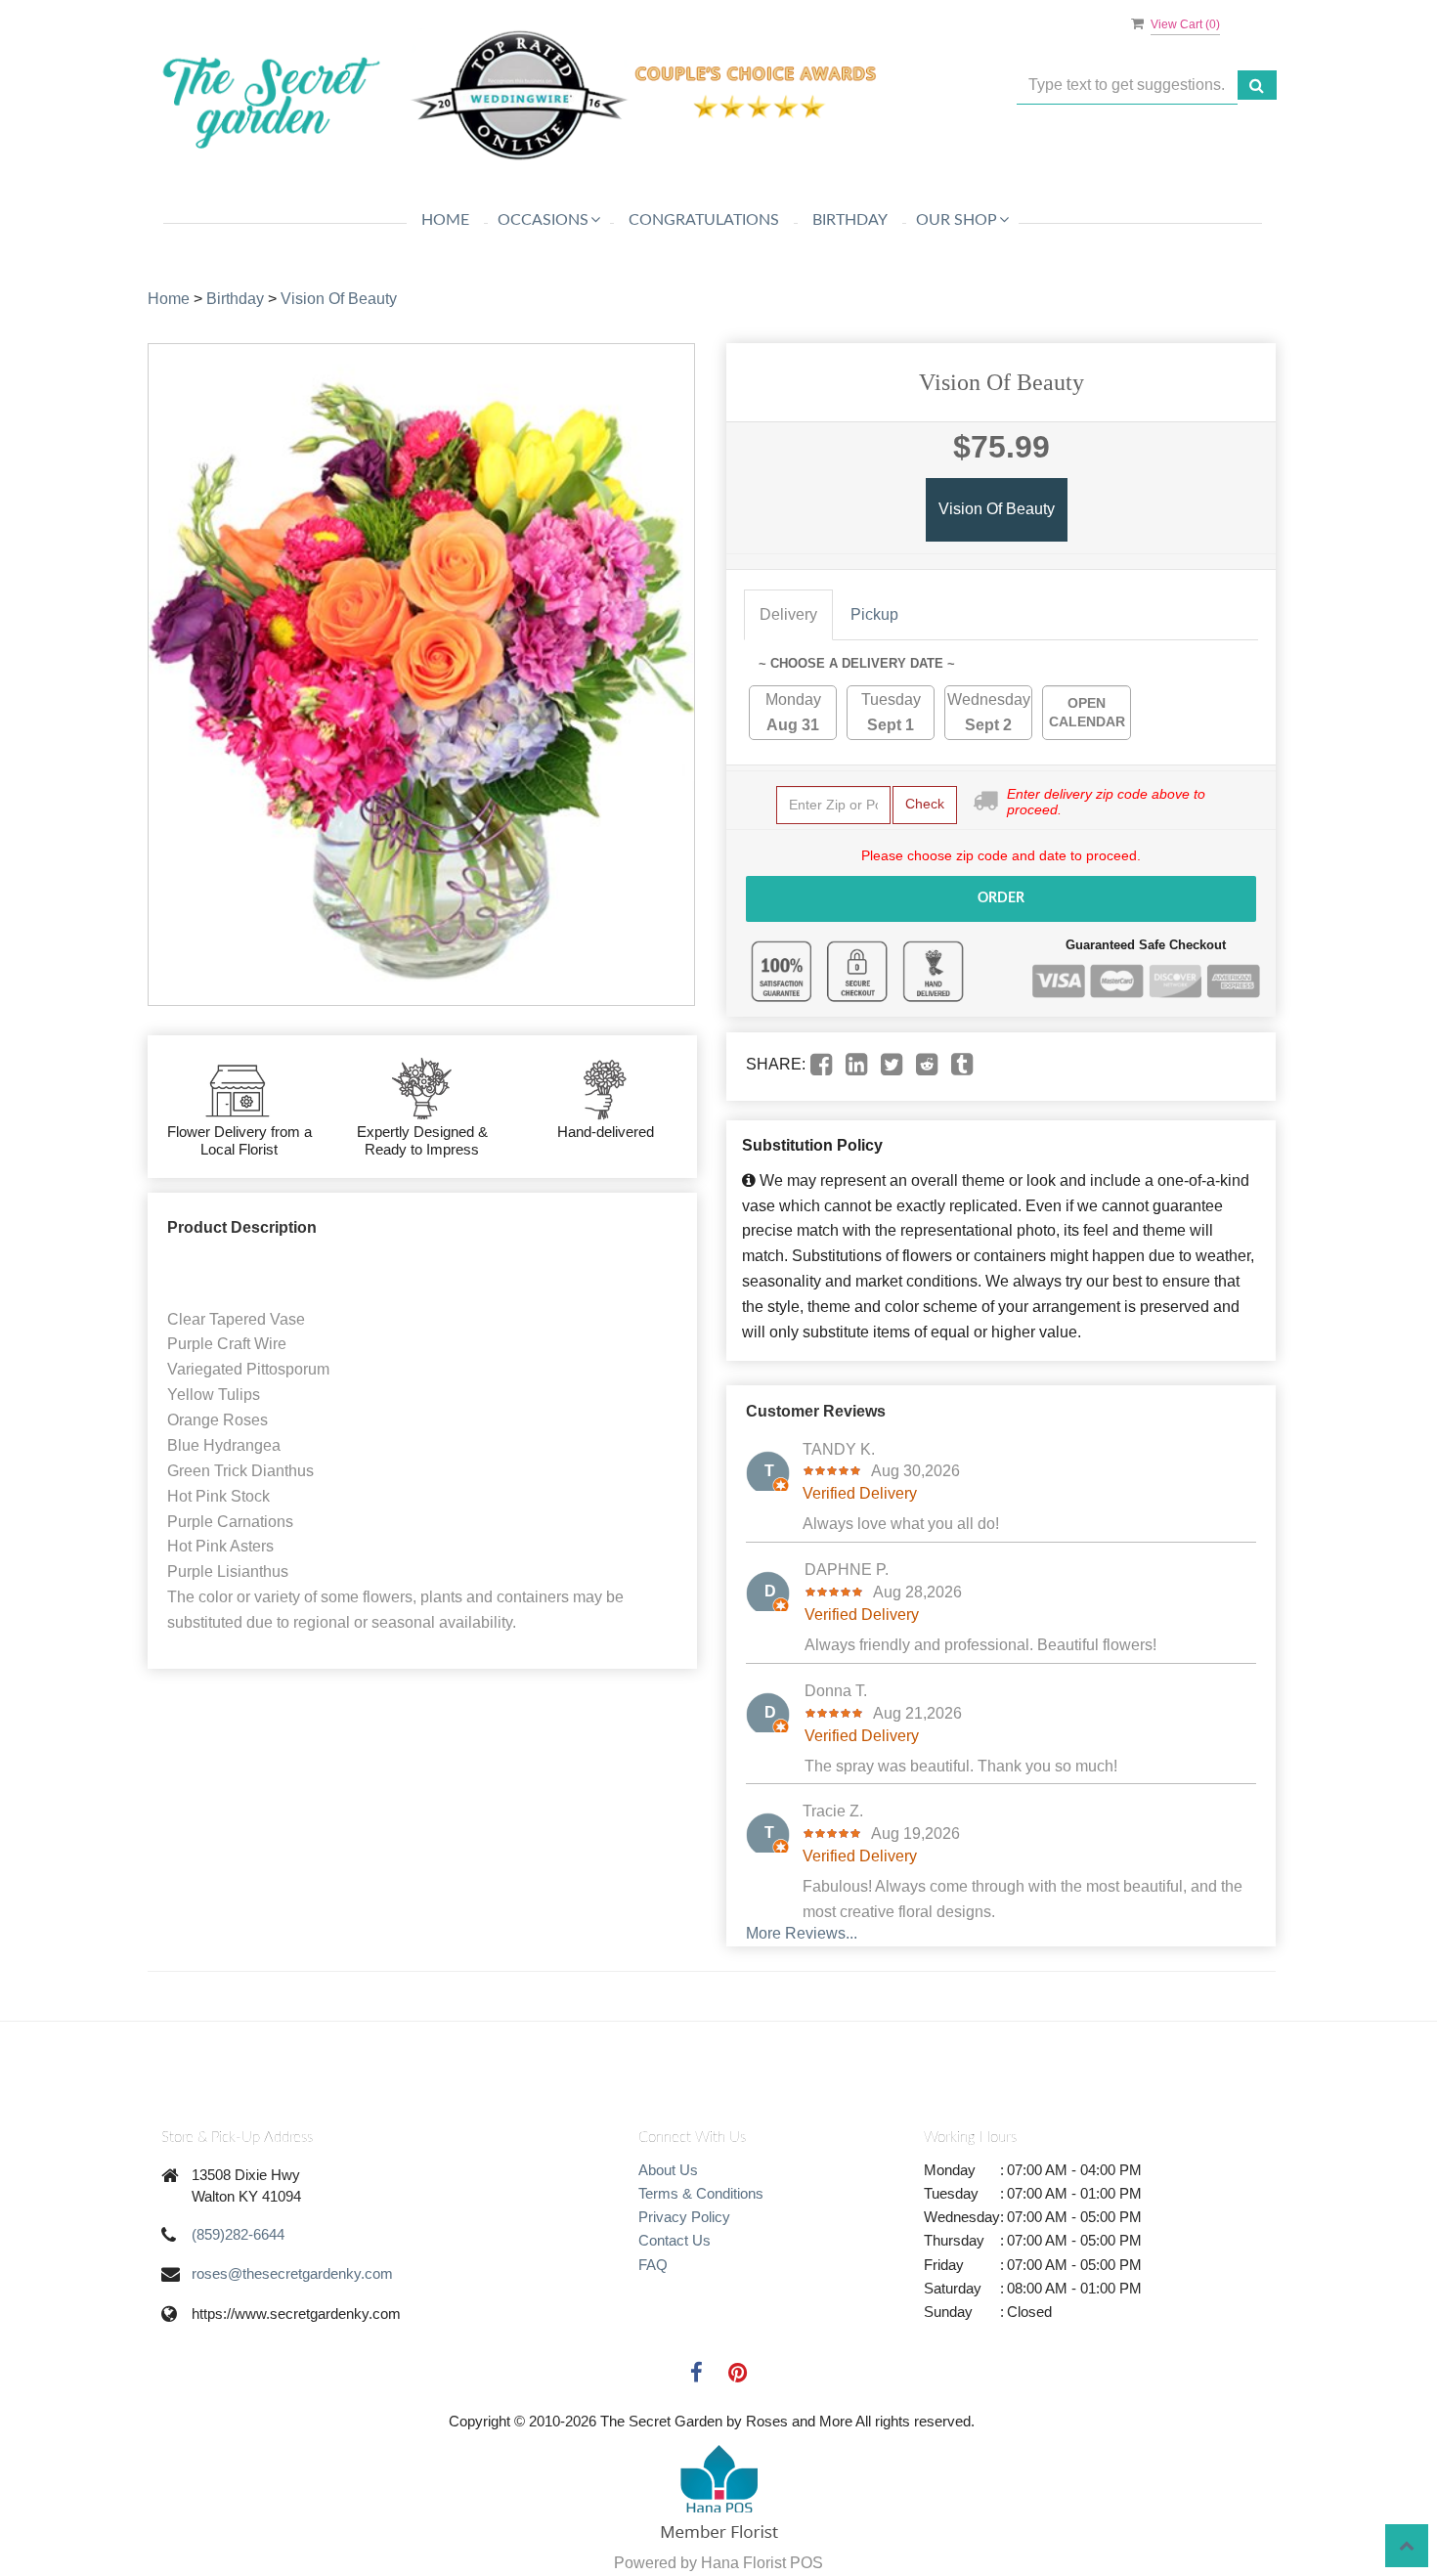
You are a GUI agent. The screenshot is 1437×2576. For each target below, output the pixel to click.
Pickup (874, 614)
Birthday (850, 220)
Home (445, 220)
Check (925, 804)
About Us (668, 2170)
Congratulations (704, 220)
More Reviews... (802, 1933)
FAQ (653, 2265)
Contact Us (675, 2240)
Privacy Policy (684, 2217)
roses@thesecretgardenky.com (292, 2273)
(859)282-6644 (238, 2234)
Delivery (788, 614)
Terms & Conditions (701, 2193)
